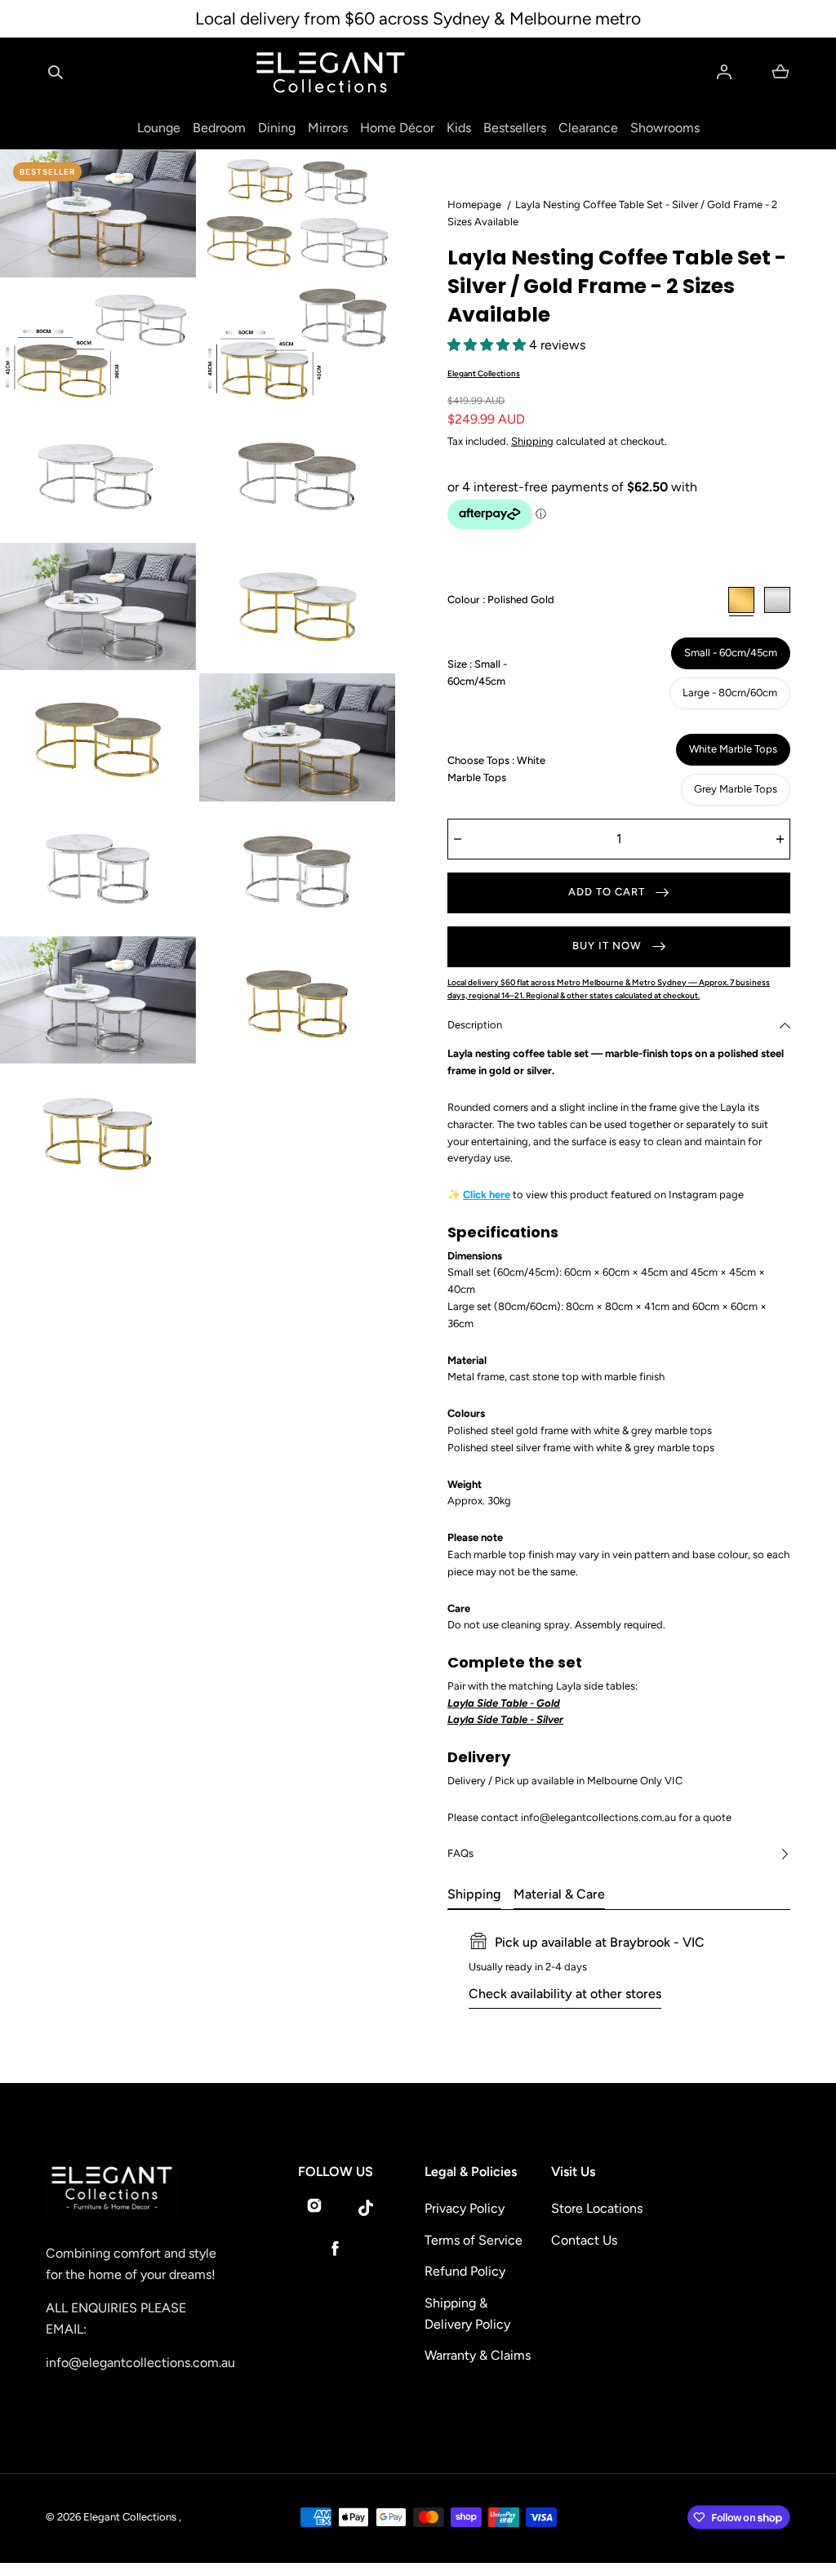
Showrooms (665, 128)
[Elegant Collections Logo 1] (134, 2190)
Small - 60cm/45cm (731, 653)
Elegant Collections (484, 373)
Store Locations (597, 2208)
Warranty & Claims (478, 2355)
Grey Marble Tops (736, 789)
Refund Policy (465, 2271)
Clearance (588, 128)
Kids (459, 128)
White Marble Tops (733, 749)
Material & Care (559, 1894)
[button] (56, 72)
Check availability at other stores (565, 1994)
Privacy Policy (465, 2208)
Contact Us (584, 2240)
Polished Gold (741, 600)
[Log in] (724, 72)
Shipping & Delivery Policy (467, 2314)
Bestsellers (515, 128)
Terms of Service (474, 2240)
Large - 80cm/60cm (730, 693)
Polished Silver (777, 600)
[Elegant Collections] (331, 73)
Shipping (532, 441)
